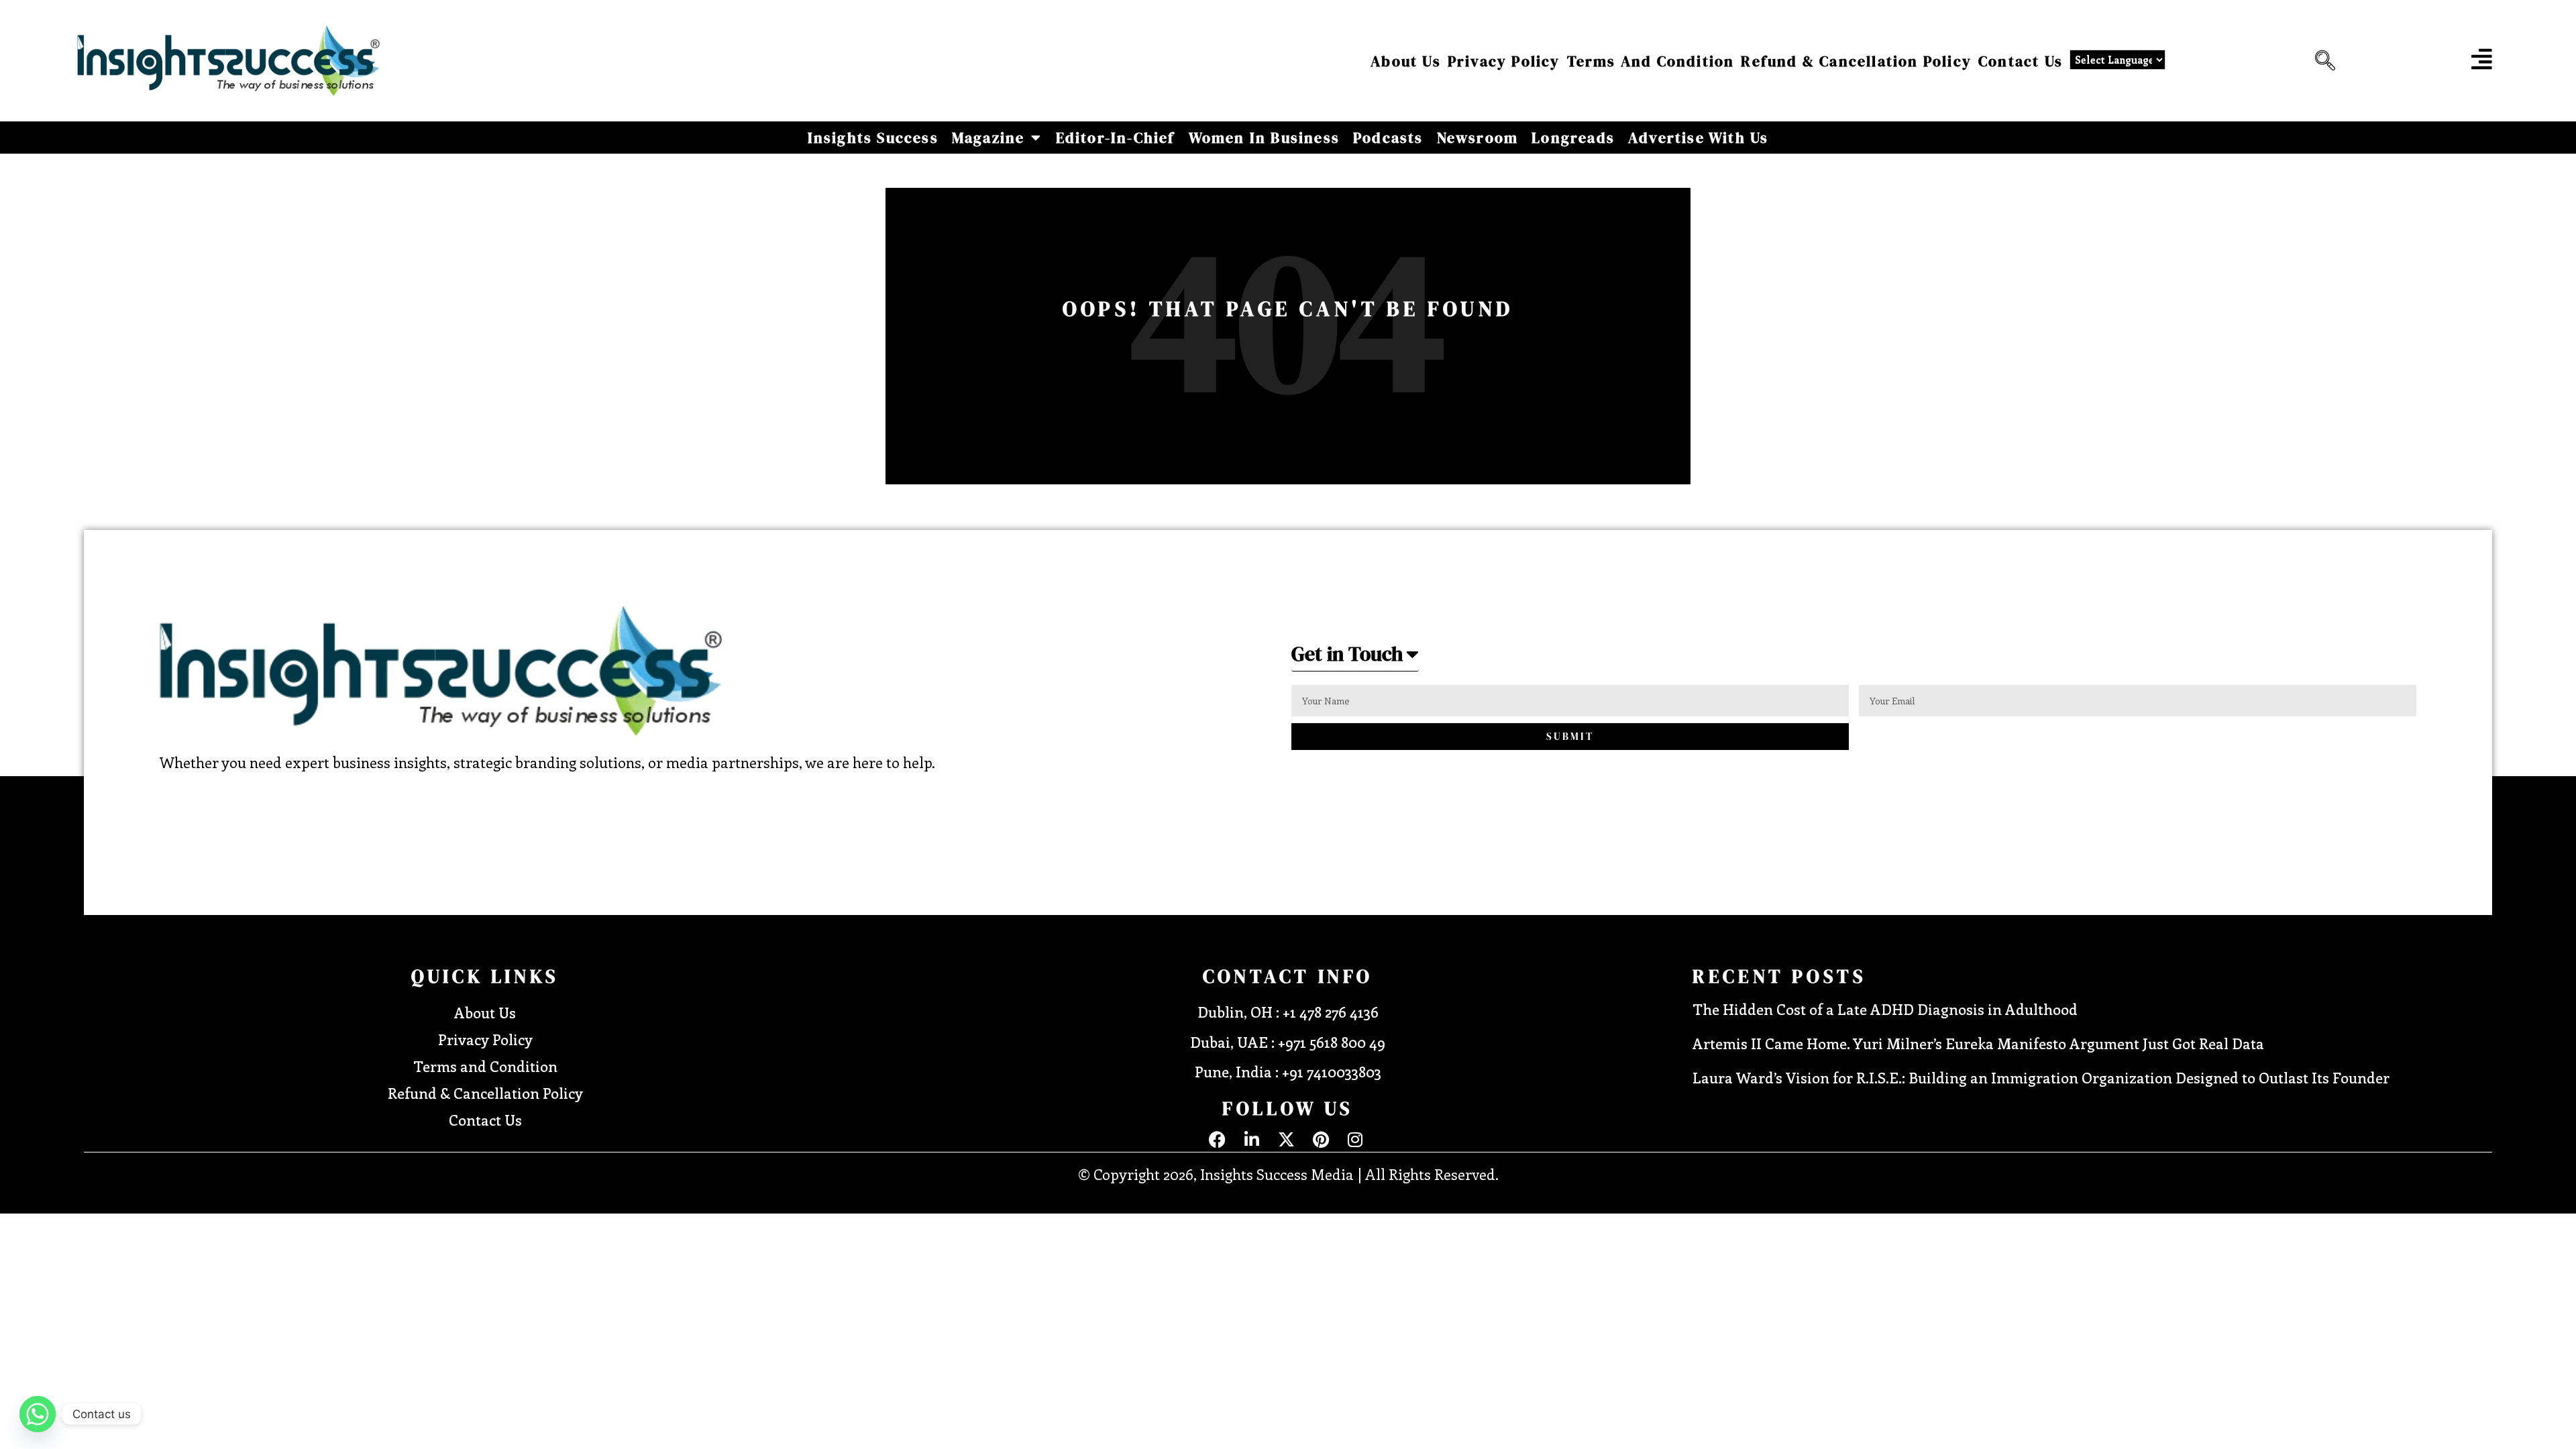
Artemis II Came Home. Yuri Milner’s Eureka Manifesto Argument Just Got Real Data (1978, 1043)
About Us (1406, 61)
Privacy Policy (1504, 61)
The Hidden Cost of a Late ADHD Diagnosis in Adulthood (1885, 1009)
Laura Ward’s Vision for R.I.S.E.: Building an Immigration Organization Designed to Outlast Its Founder (2041, 1077)
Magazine (988, 138)
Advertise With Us (1698, 138)
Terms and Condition (1651, 61)
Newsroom (1478, 138)
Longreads (1573, 138)
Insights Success (873, 138)
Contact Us (2021, 61)
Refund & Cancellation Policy (1856, 61)
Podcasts (1388, 138)
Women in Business (1264, 138)
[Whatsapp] (38, 1414)
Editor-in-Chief (1116, 138)
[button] (2322, 61)
